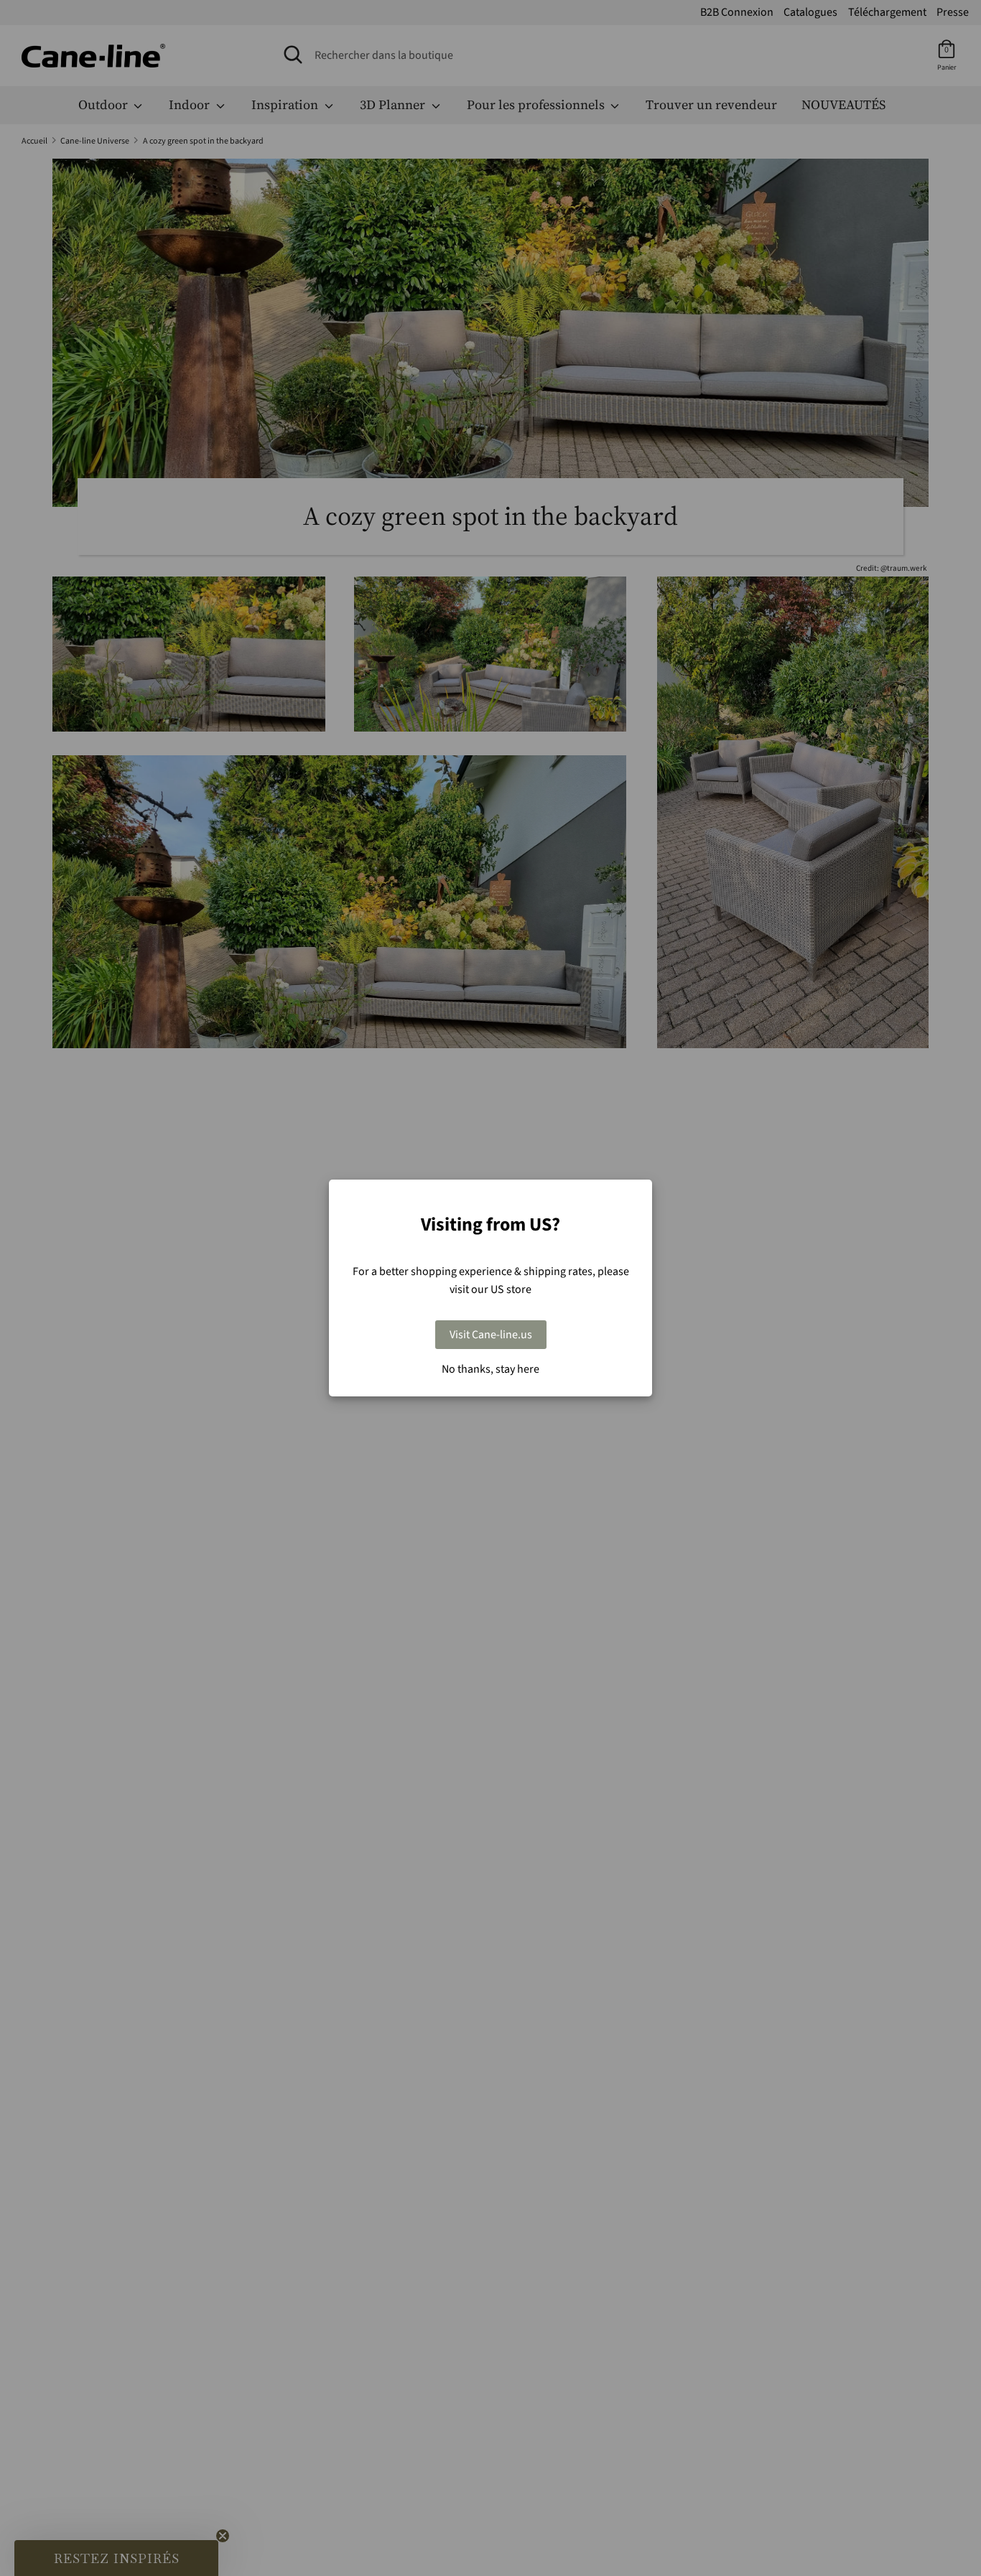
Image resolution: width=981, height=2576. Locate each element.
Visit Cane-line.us (491, 1335)
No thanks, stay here (490, 1369)
